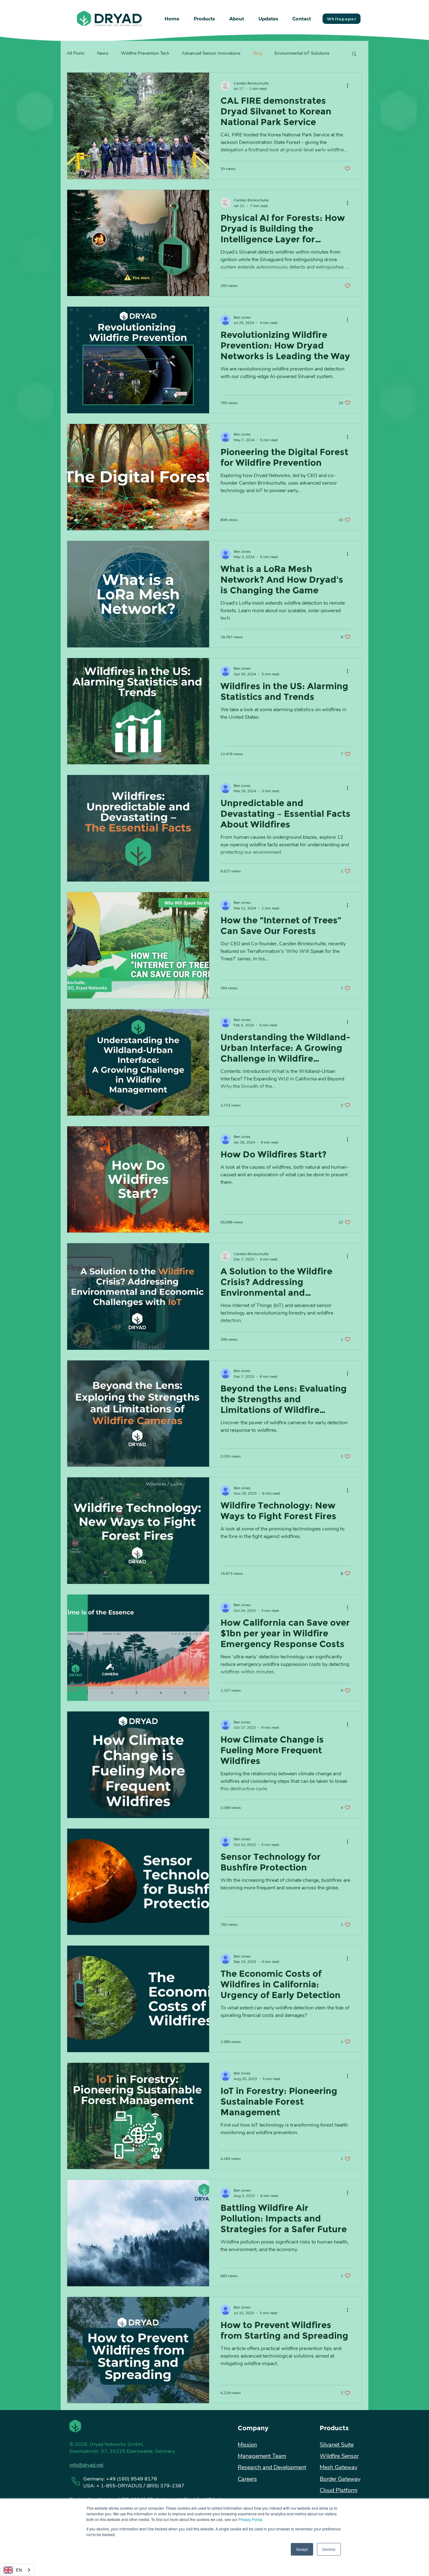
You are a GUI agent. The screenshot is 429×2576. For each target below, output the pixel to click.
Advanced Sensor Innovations (211, 53)
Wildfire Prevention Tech (145, 53)
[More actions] (350, 86)
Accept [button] (302, 2549)
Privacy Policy (250, 2519)
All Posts (76, 53)
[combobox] (17, 2570)
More (280, 53)
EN (19, 2570)
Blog (258, 53)
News (103, 53)
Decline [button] (329, 2549)
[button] (204, 19)
